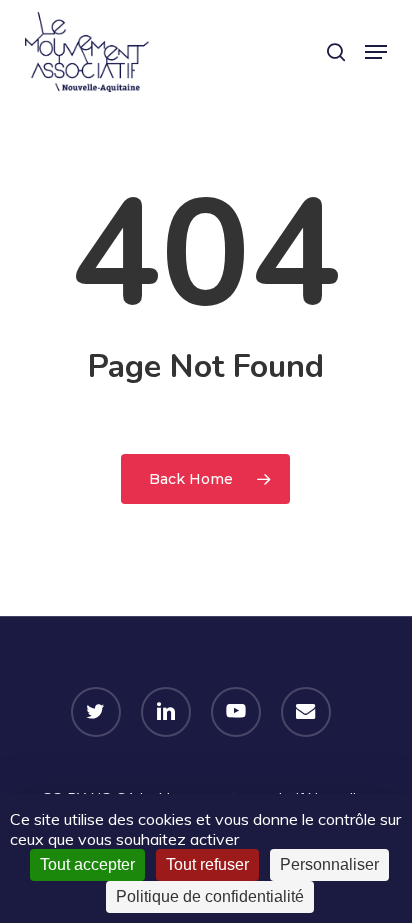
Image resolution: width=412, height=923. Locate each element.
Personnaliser (329, 864)
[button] (376, 52)
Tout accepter (87, 864)
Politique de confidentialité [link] (210, 896)
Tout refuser (207, 864)
